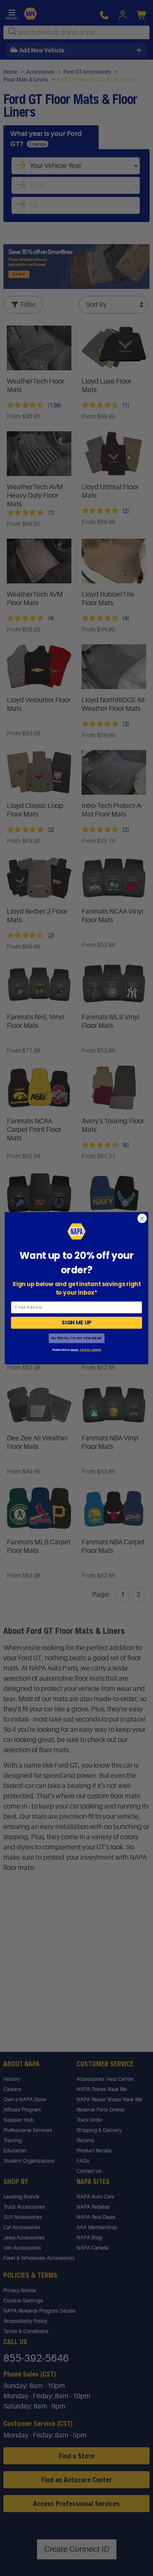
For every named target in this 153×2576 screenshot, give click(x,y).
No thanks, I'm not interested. (76, 1338)
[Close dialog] (142, 1218)
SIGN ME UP (76, 1323)
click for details (90, 1350)
